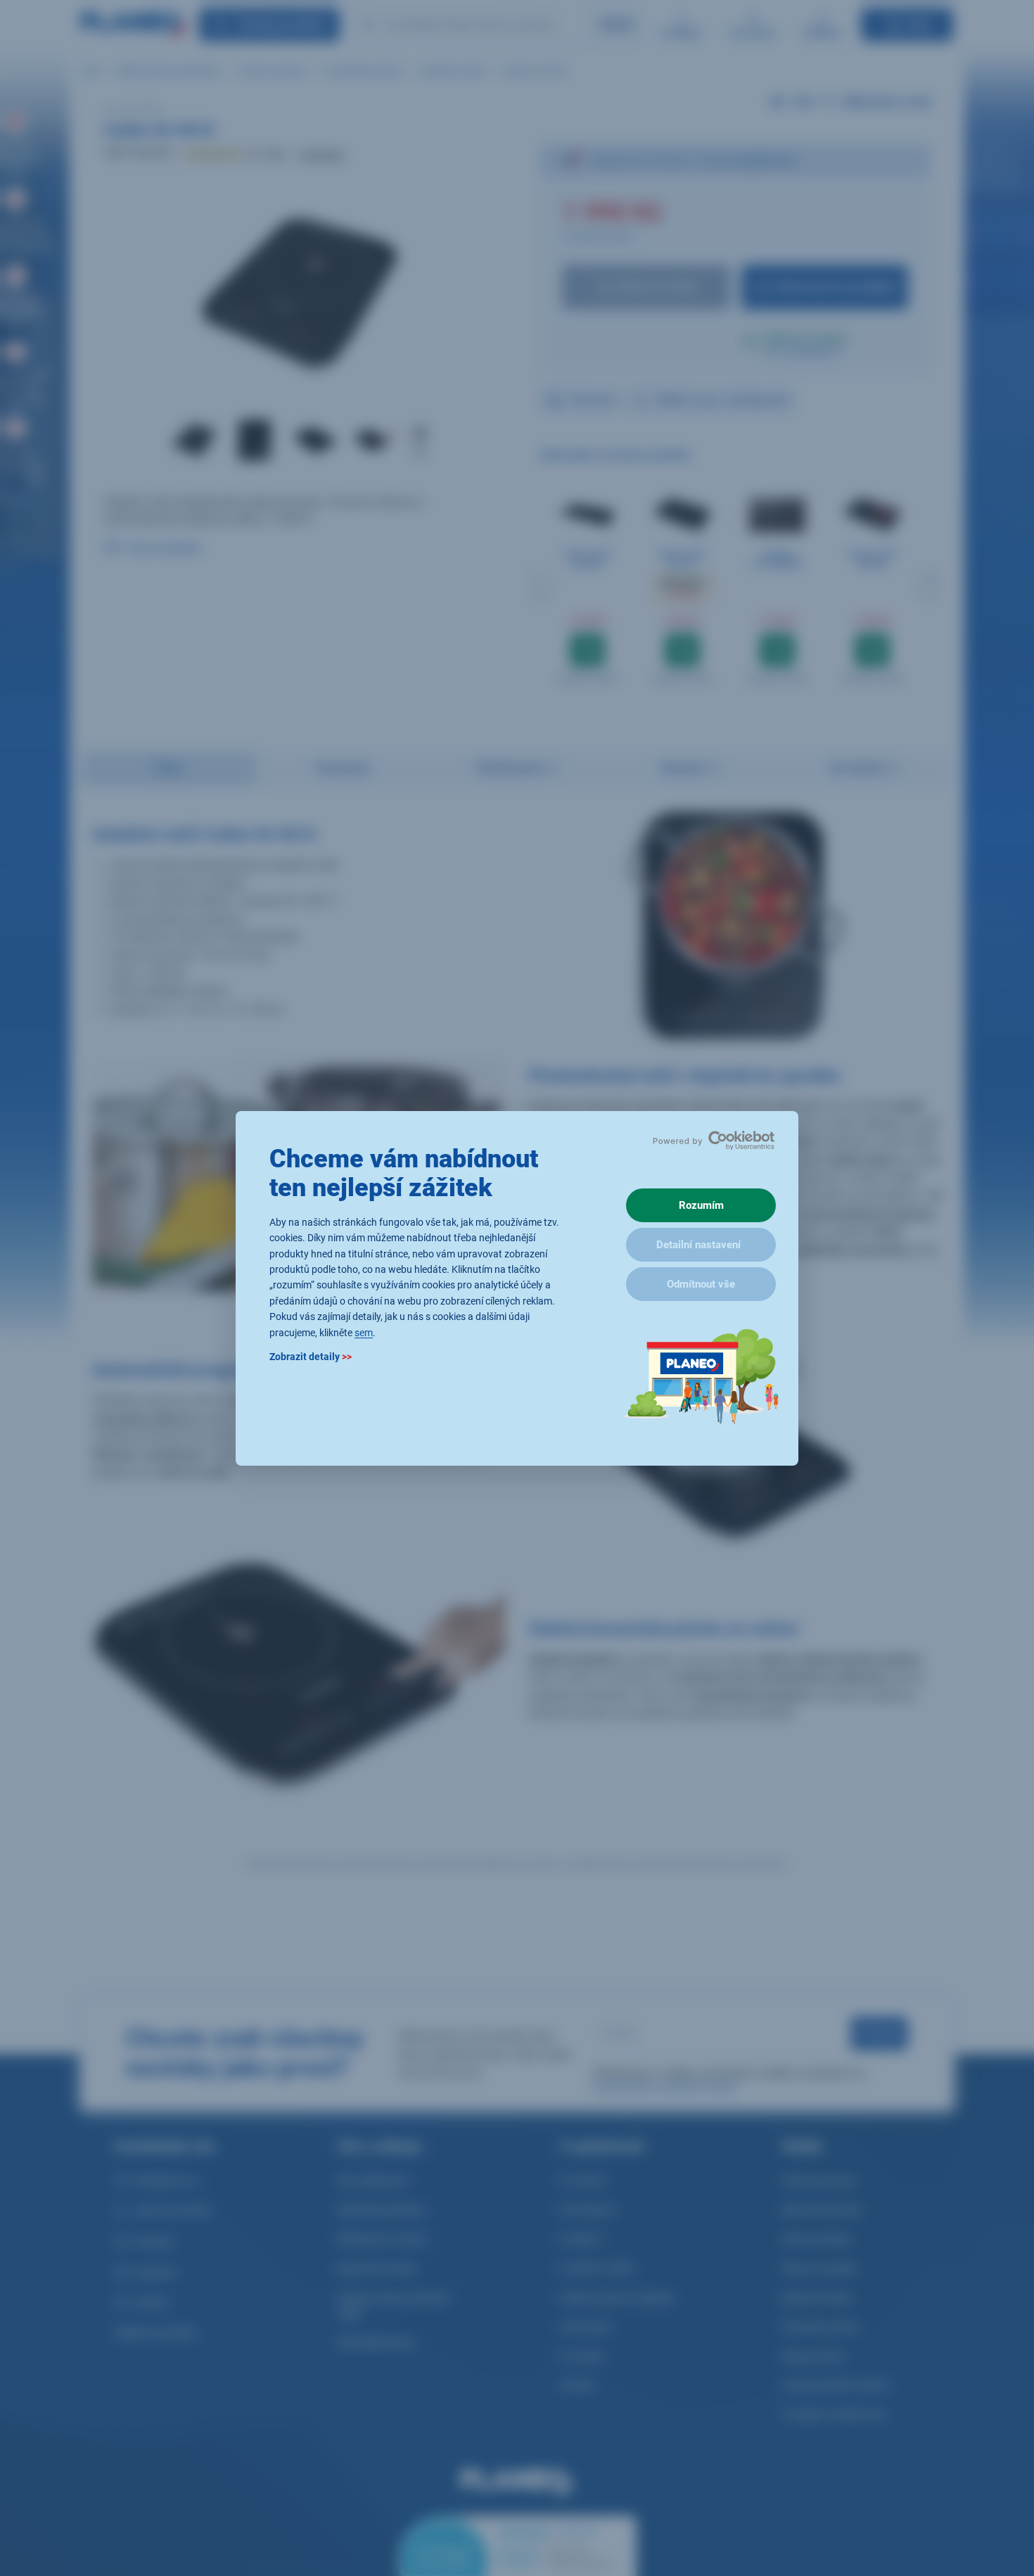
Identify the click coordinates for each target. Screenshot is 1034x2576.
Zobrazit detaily (311, 1356)
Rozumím (701, 1205)
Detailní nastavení (698, 1245)
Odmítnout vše (701, 1284)
